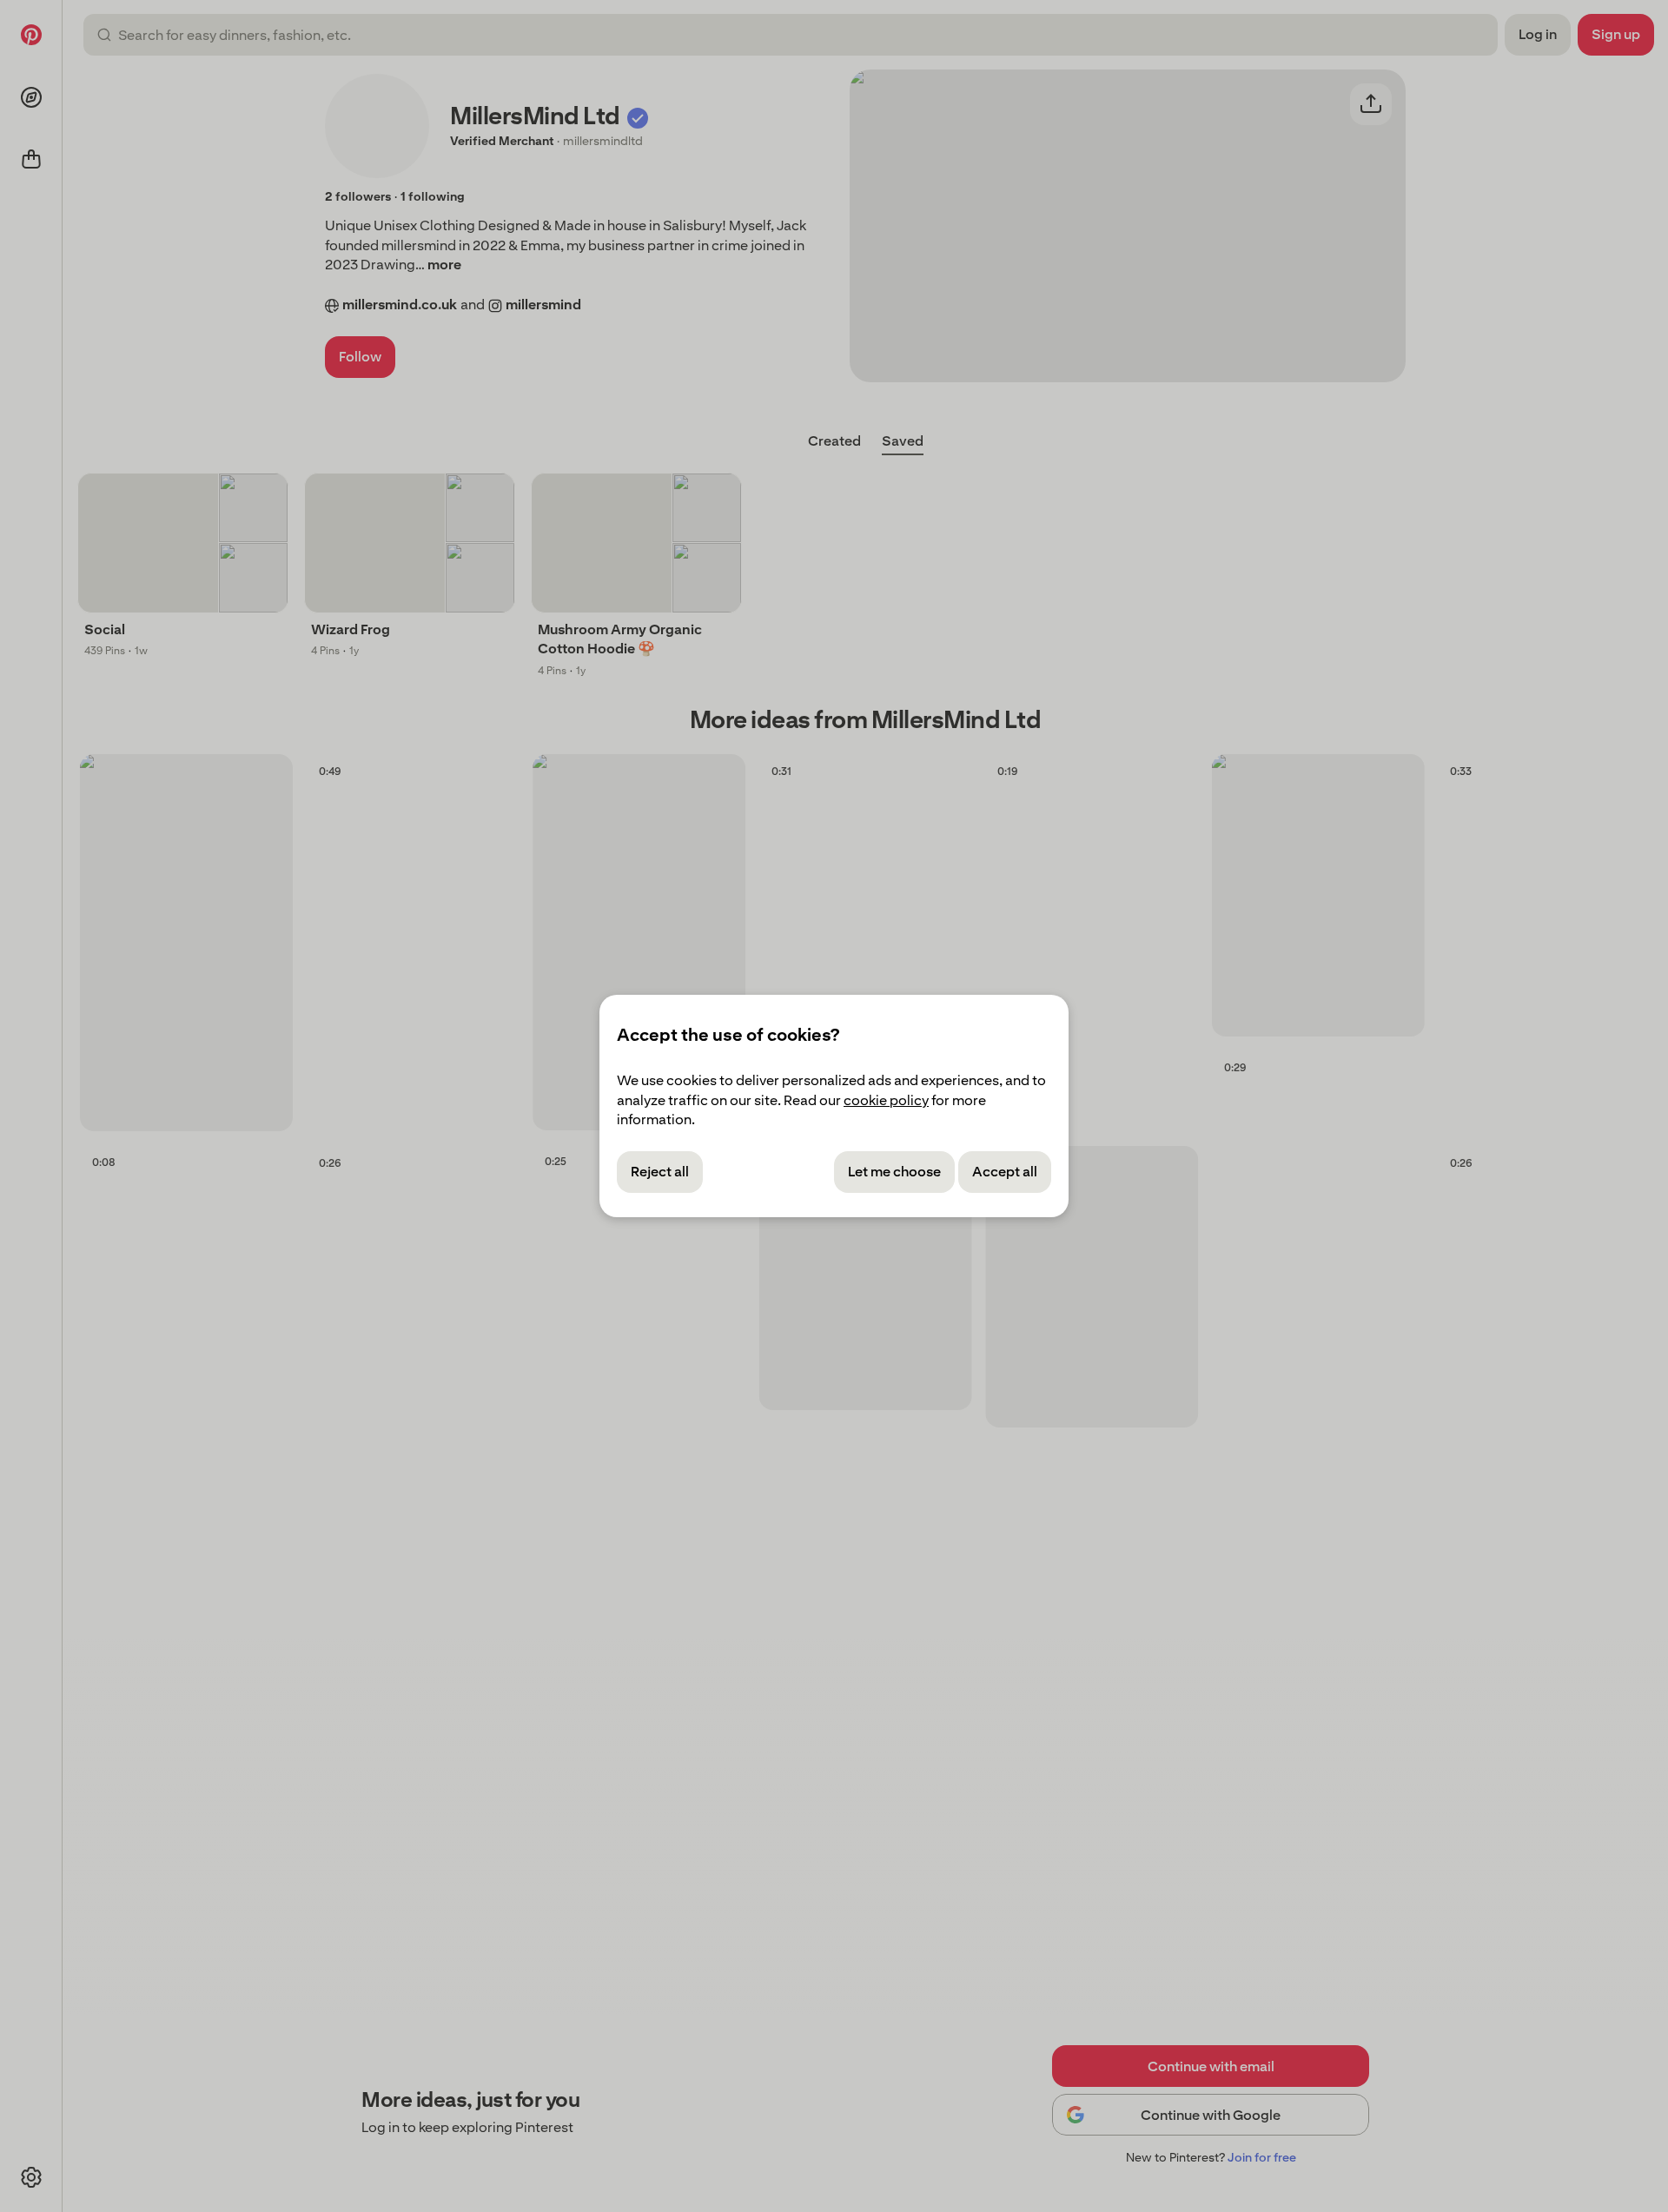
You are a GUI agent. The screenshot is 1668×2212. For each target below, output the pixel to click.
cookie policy (886, 1100)
